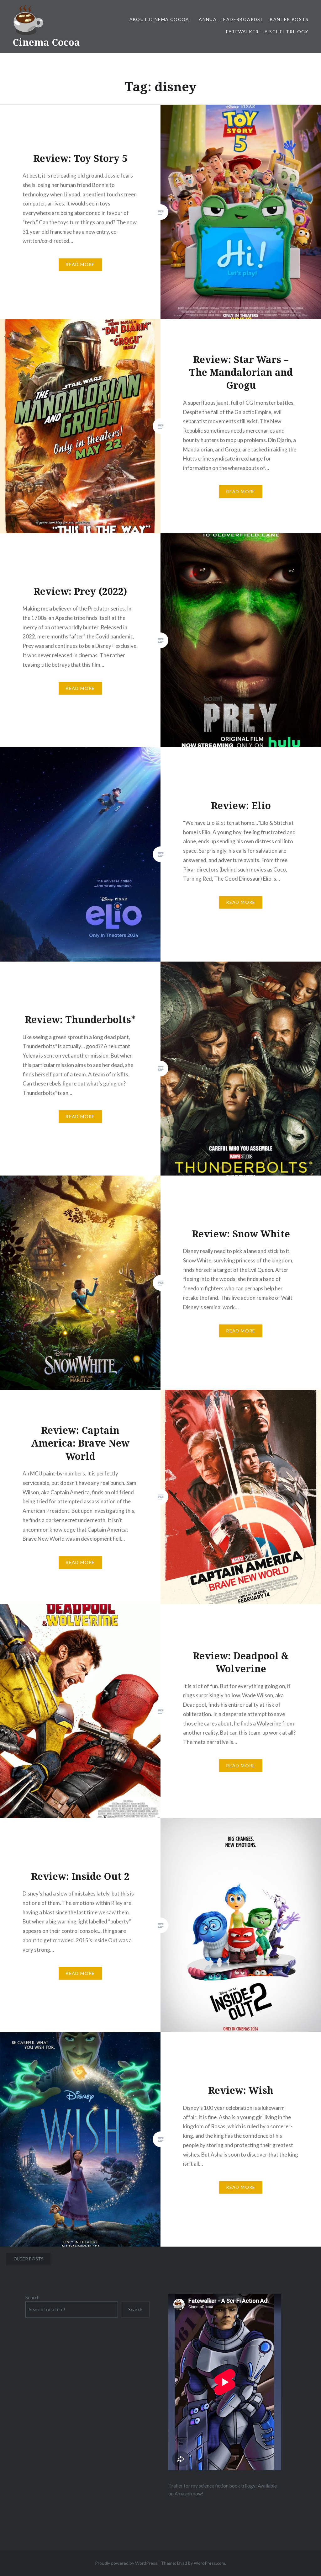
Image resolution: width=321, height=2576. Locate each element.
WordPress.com (209, 2563)
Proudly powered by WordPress (126, 2563)
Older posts (29, 2259)
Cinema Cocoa (46, 42)
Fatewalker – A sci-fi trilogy (267, 32)
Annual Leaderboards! (231, 19)
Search (32, 2297)
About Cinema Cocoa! (160, 19)
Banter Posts (289, 19)
